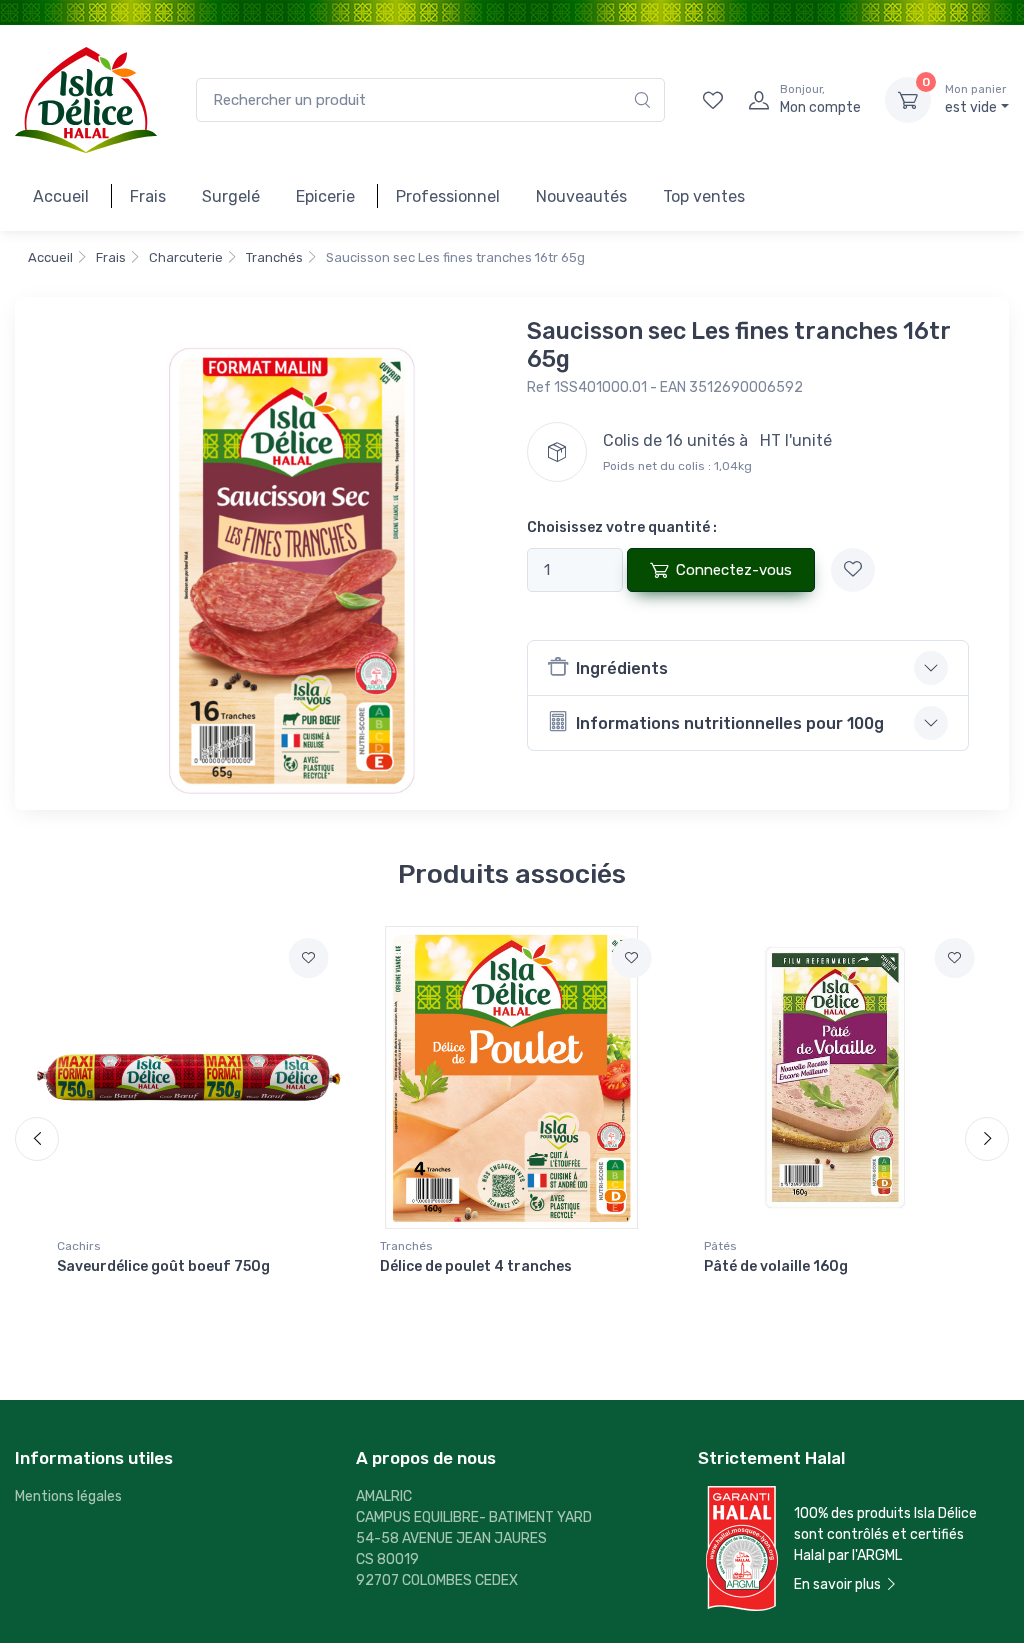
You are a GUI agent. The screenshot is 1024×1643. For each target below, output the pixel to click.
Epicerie (325, 196)
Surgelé (231, 196)
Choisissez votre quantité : (622, 527)
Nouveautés (581, 196)
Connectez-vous (734, 570)
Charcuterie (186, 257)
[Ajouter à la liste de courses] (853, 570)
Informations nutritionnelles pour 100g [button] (730, 723)
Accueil (61, 196)
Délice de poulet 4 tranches (476, 1266)
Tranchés (274, 257)
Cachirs (79, 1246)
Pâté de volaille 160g (776, 1266)
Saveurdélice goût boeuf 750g (163, 1266)
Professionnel (448, 196)
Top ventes (704, 196)
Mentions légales (68, 1496)
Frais (148, 196)
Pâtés (720, 1246)
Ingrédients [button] (622, 668)
